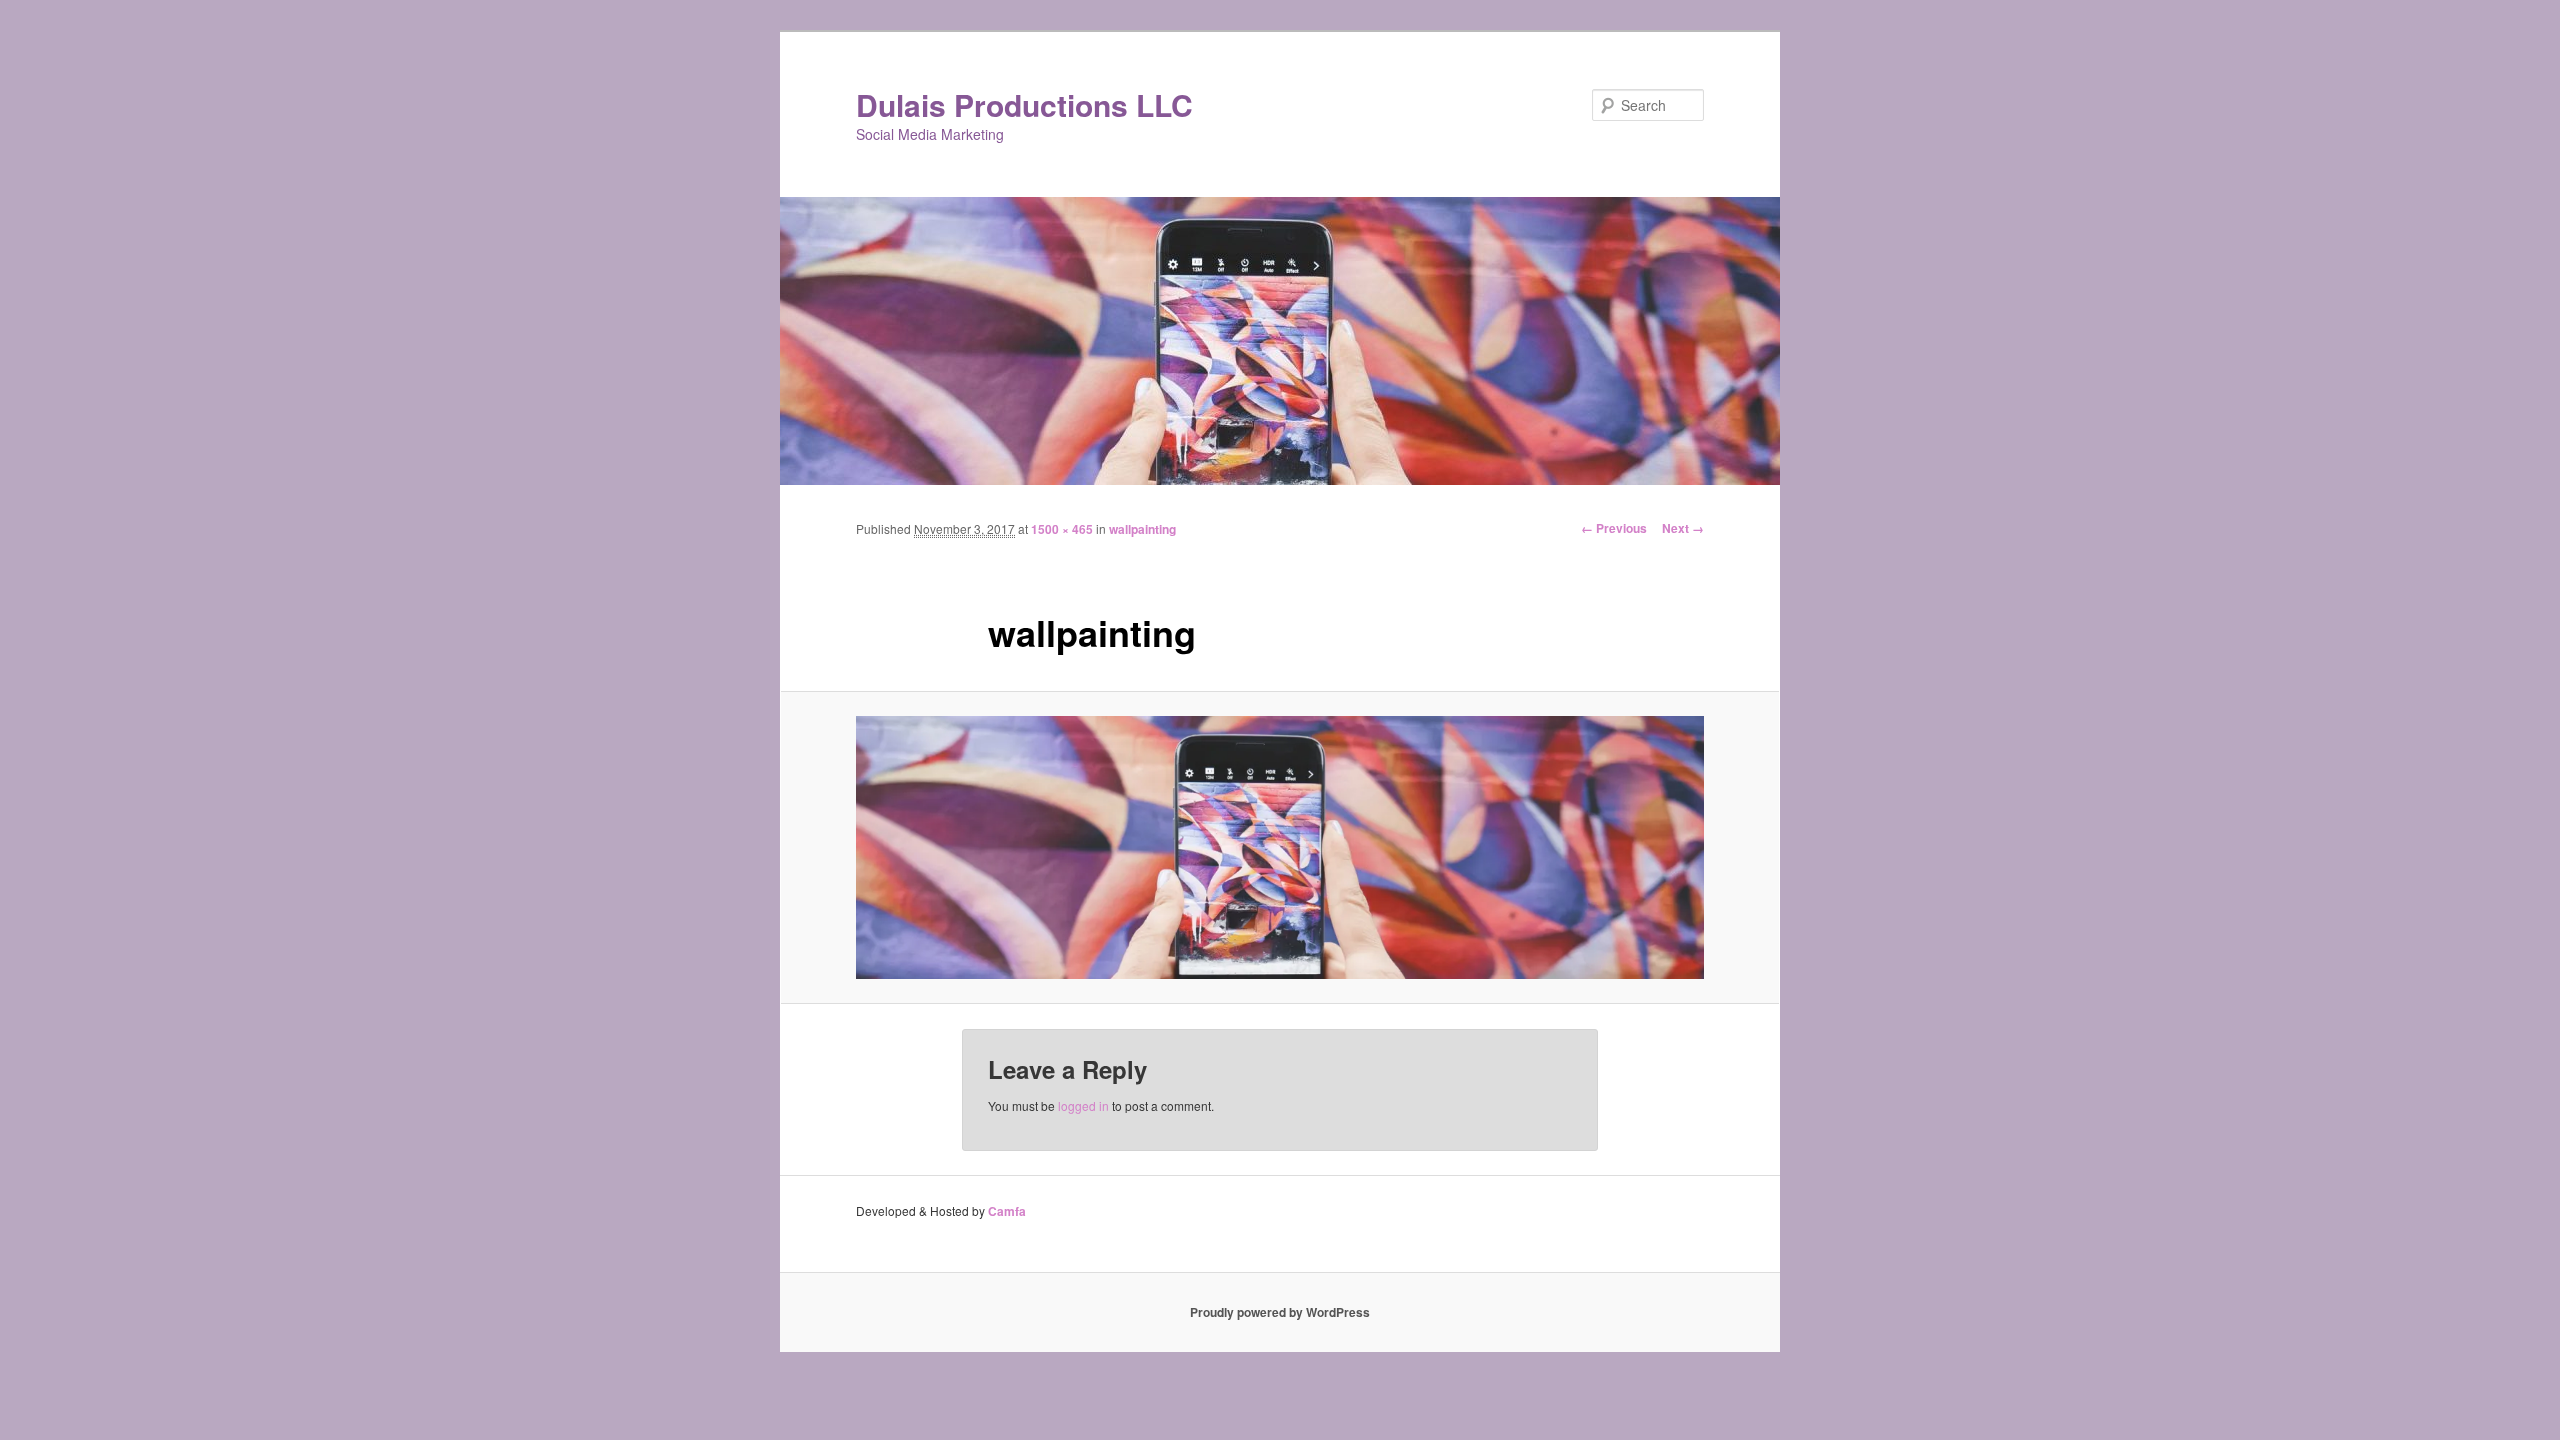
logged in (1083, 1105)
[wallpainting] (1280, 847)
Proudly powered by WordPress (1280, 1312)
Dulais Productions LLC (1024, 104)
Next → (1683, 528)
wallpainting (1142, 529)
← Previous (1614, 528)
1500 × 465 (1062, 529)
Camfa (1007, 1211)
